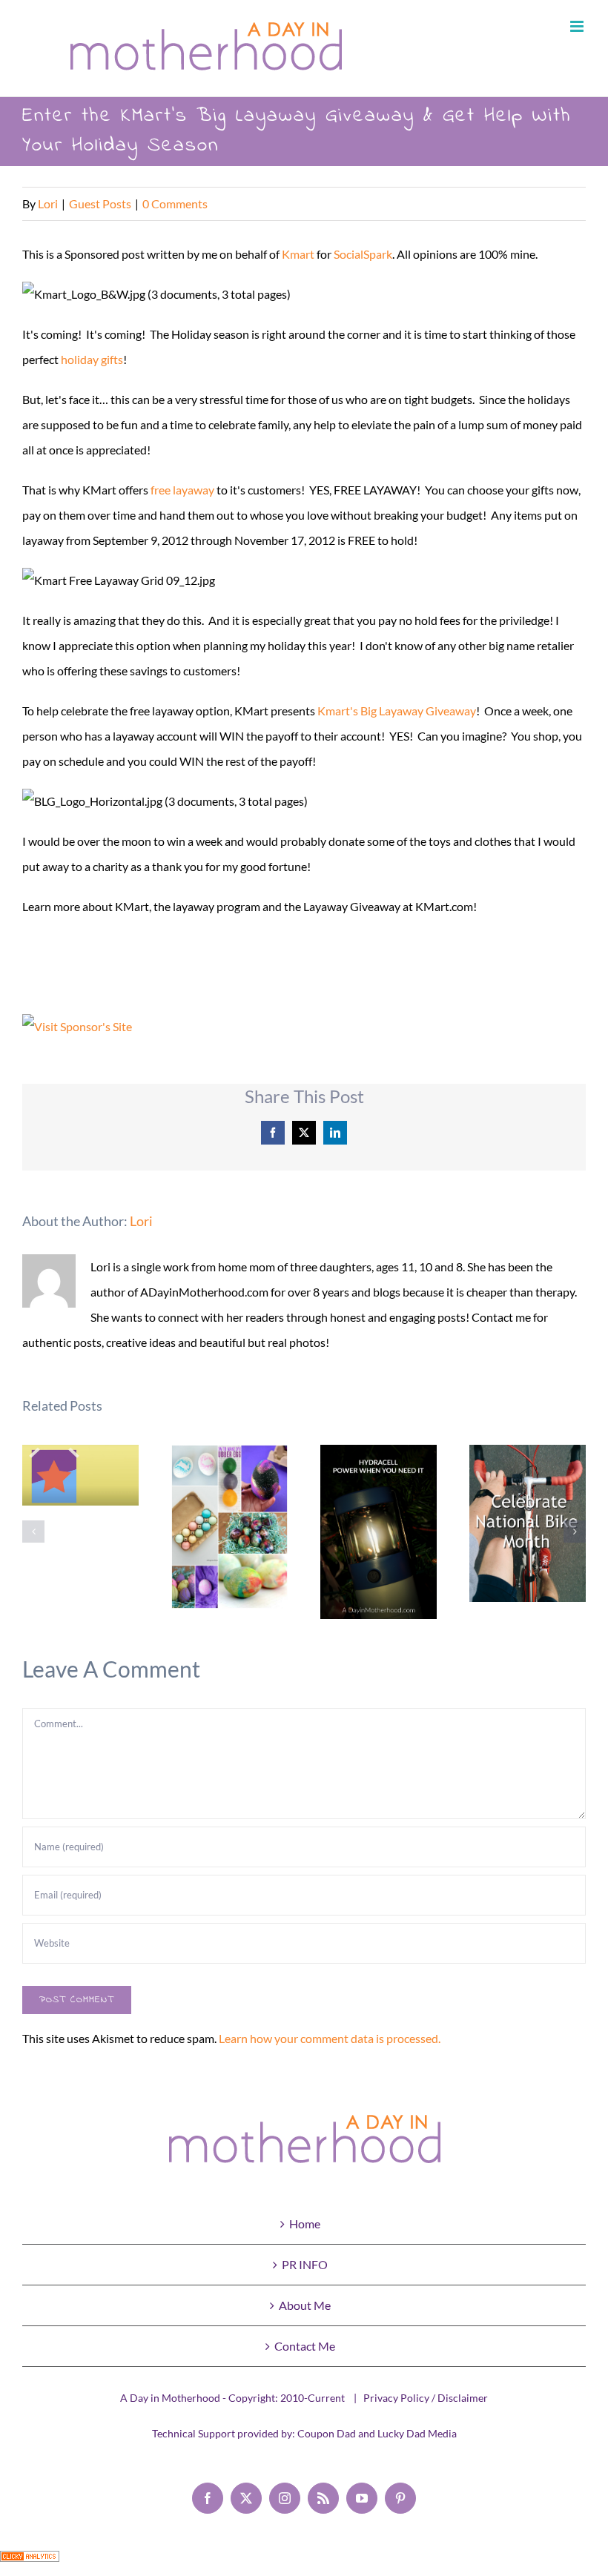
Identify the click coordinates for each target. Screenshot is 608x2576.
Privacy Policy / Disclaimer (426, 2398)
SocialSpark (363, 254)
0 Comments (175, 203)
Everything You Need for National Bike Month (528, 1524)
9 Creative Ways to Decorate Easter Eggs (229, 1527)
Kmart (298, 254)
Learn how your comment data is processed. (330, 2038)
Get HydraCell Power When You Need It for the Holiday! (379, 1532)
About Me (305, 2305)
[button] (33, 1532)
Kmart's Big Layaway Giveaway (397, 711)
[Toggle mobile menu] (578, 26)
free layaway (182, 490)
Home (305, 2224)
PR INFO (305, 2264)
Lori (48, 203)
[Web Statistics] (30, 2563)
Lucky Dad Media (417, 2433)
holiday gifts (92, 359)
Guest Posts (100, 203)
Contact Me (305, 2346)
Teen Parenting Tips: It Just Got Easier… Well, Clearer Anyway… (80, 1476)
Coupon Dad (327, 2433)
